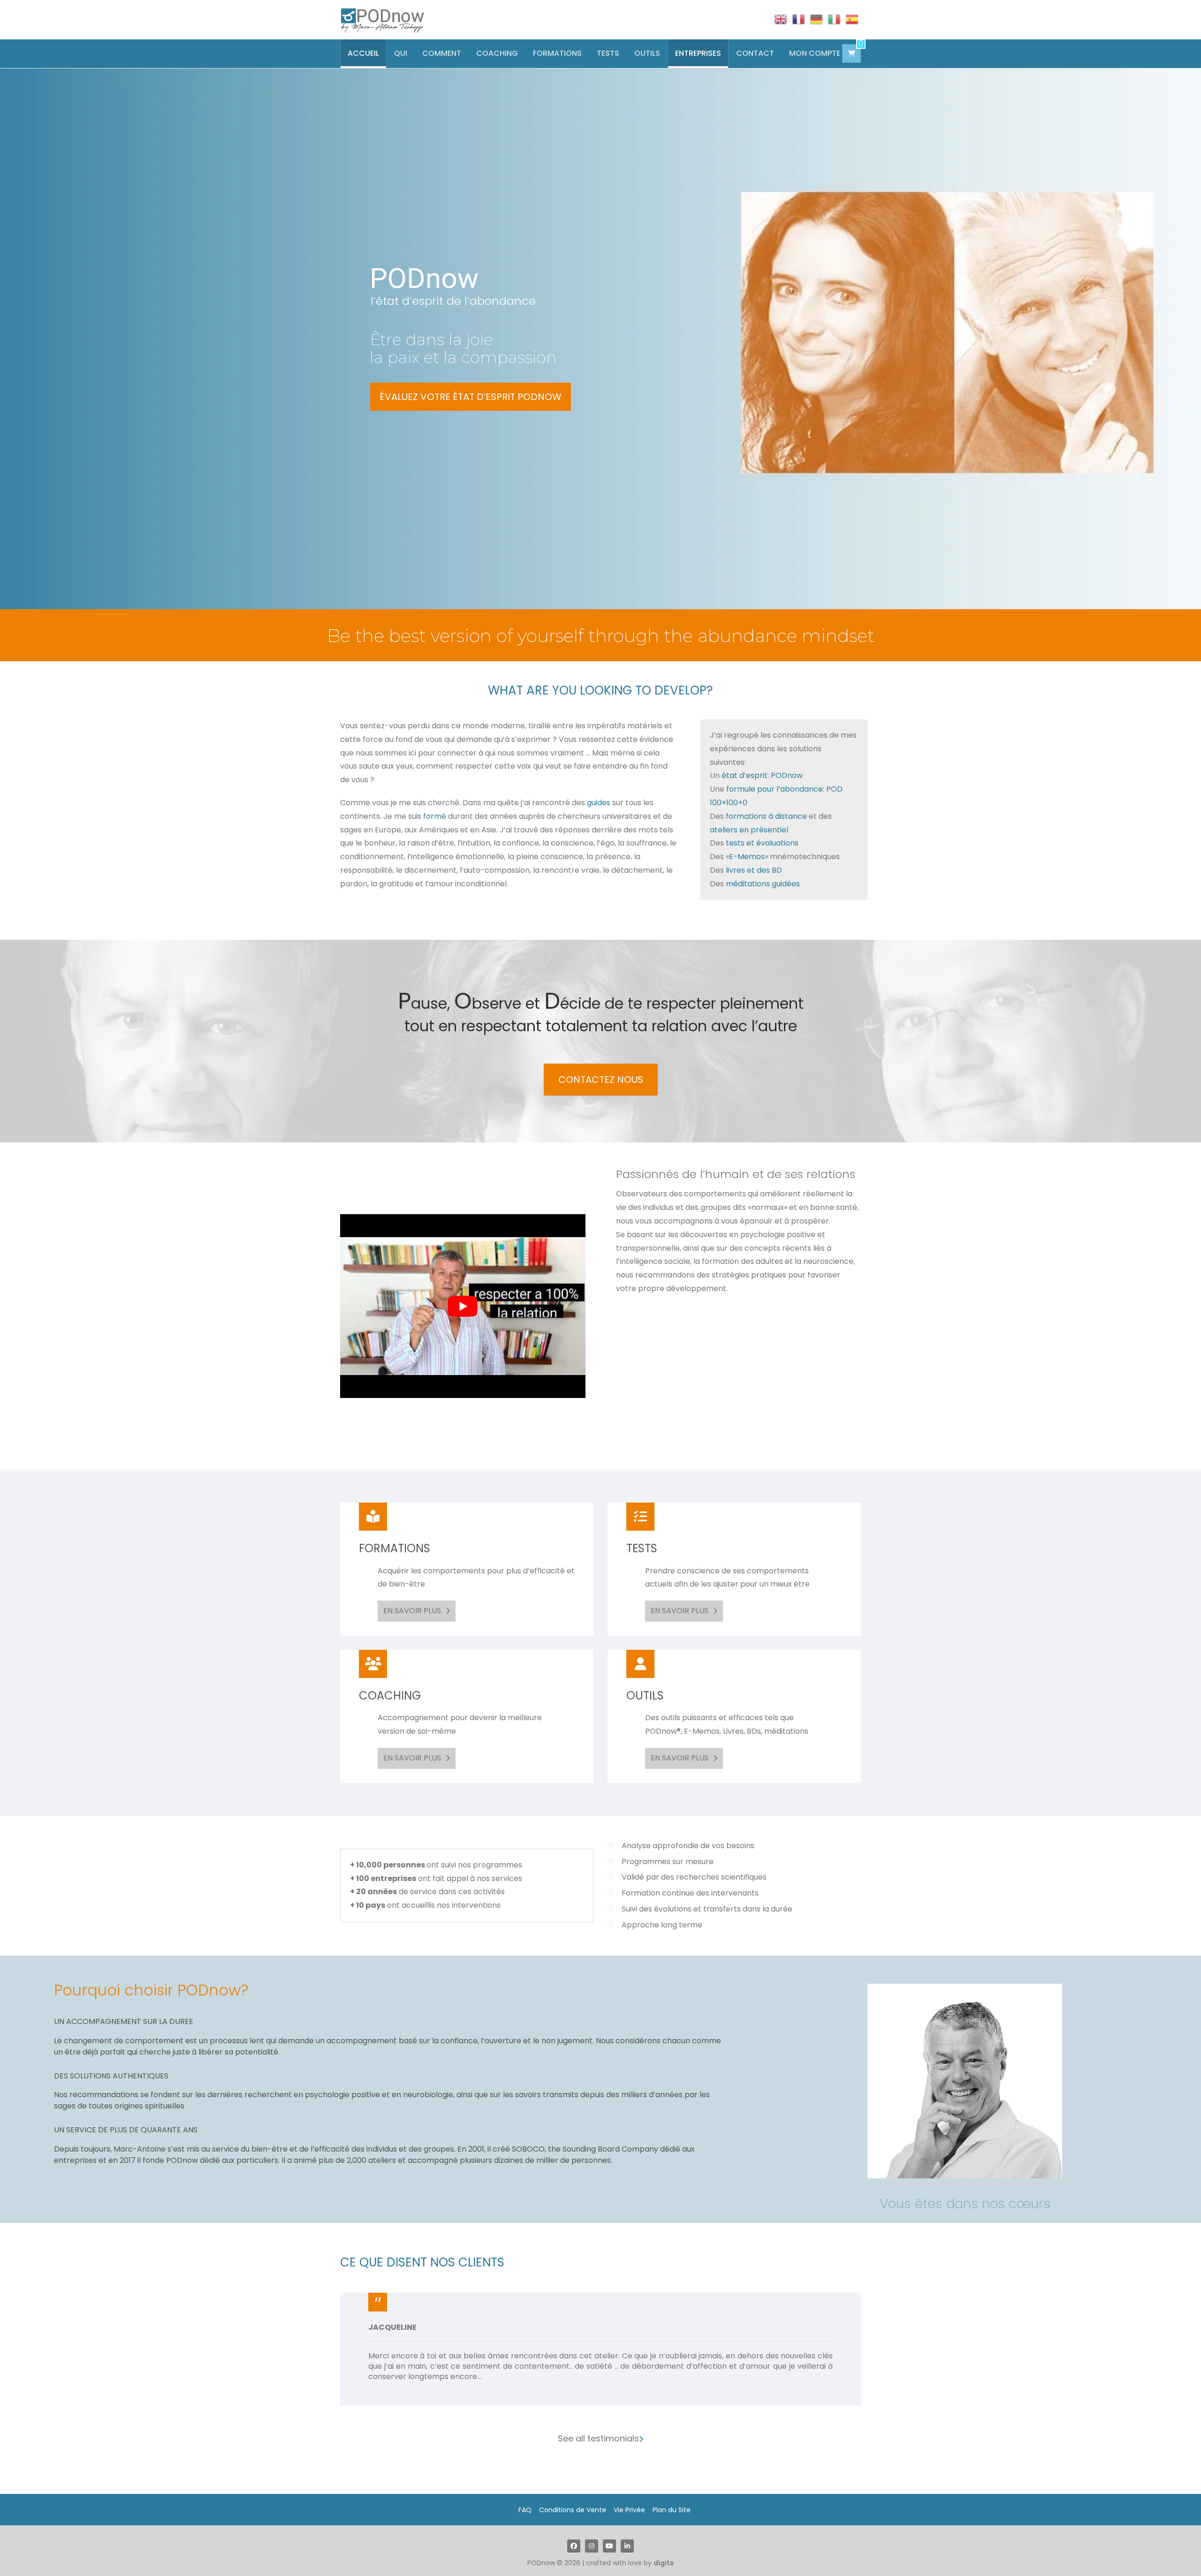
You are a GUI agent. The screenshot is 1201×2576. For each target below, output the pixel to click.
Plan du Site (672, 2500)
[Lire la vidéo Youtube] (463, 1306)
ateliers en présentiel (749, 830)
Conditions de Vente (573, 2500)
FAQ (525, 2500)
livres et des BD (754, 870)
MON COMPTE (815, 53)
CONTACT (755, 53)
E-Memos (747, 857)
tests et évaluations (762, 843)
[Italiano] (834, 19)
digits (664, 2553)
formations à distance (766, 816)
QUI (401, 53)
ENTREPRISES (698, 53)
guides (600, 803)
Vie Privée (629, 2500)
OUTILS (647, 53)
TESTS (608, 53)
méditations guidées (763, 884)
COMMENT (442, 53)
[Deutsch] (816, 19)
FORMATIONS (557, 53)
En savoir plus (412, 1611)
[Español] (852, 19)
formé (435, 816)
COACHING (497, 53)
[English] (781, 19)
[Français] (798, 19)
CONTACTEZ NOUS (601, 1080)
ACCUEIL (363, 53)
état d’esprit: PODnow (762, 775)
